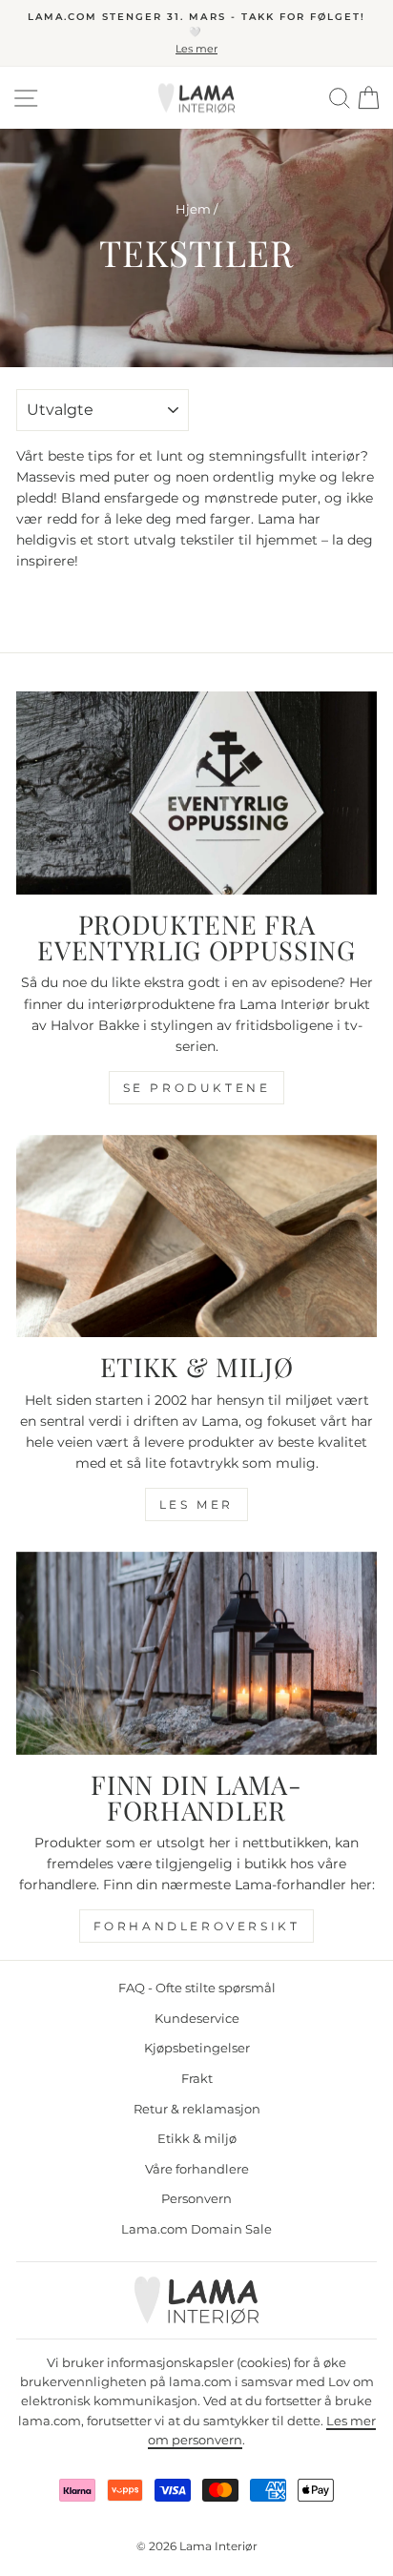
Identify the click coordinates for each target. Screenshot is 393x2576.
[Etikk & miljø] (196, 1236)
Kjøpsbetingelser (197, 2048)
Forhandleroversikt (197, 1926)
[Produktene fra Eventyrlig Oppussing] (196, 793)
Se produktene (197, 1088)
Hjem (193, 209)
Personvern (196, 2199)
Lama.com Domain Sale (196, 2229)
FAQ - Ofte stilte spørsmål (197, 1988)
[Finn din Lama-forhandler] (196, 1653)
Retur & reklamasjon (197, 2109)
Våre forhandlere (197, 2169)
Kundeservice (197, 2019)
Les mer (196, 1504)
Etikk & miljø (197, 2139)
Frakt (197, 2079)
